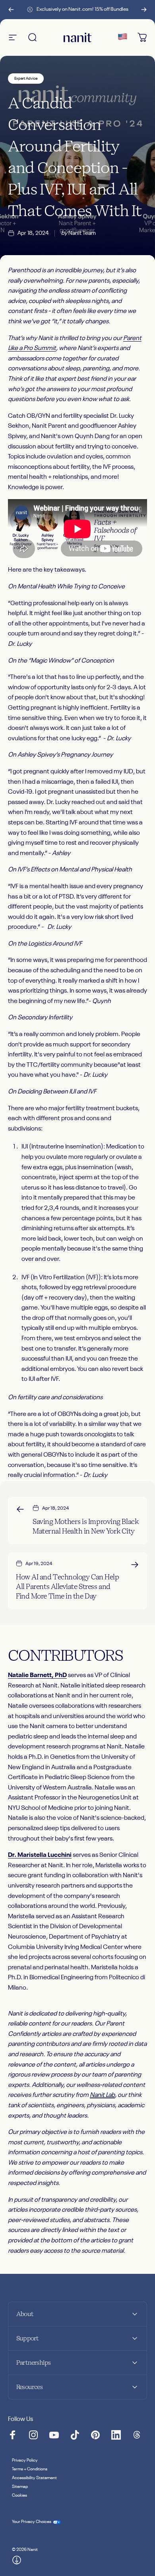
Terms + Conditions (30, 2469)
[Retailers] (122, 37)
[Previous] (11, 10)
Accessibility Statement (34, 2478)
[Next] (144, 10)
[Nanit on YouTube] (54, 2435)
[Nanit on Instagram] (33, 2435)
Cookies (19, 2495)
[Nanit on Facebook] (13, 2435)
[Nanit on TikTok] (75, 2435)
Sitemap (20, 2487)
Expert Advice (26, 79)
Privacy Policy (25, 2460)
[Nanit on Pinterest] (95, 2435)
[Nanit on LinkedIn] (116, 2435)
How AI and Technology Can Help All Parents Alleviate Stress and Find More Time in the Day (68, 1586)
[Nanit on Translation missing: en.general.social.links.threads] (137, 2435)
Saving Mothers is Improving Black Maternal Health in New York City (85, 1526)
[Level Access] (17, 2560)
